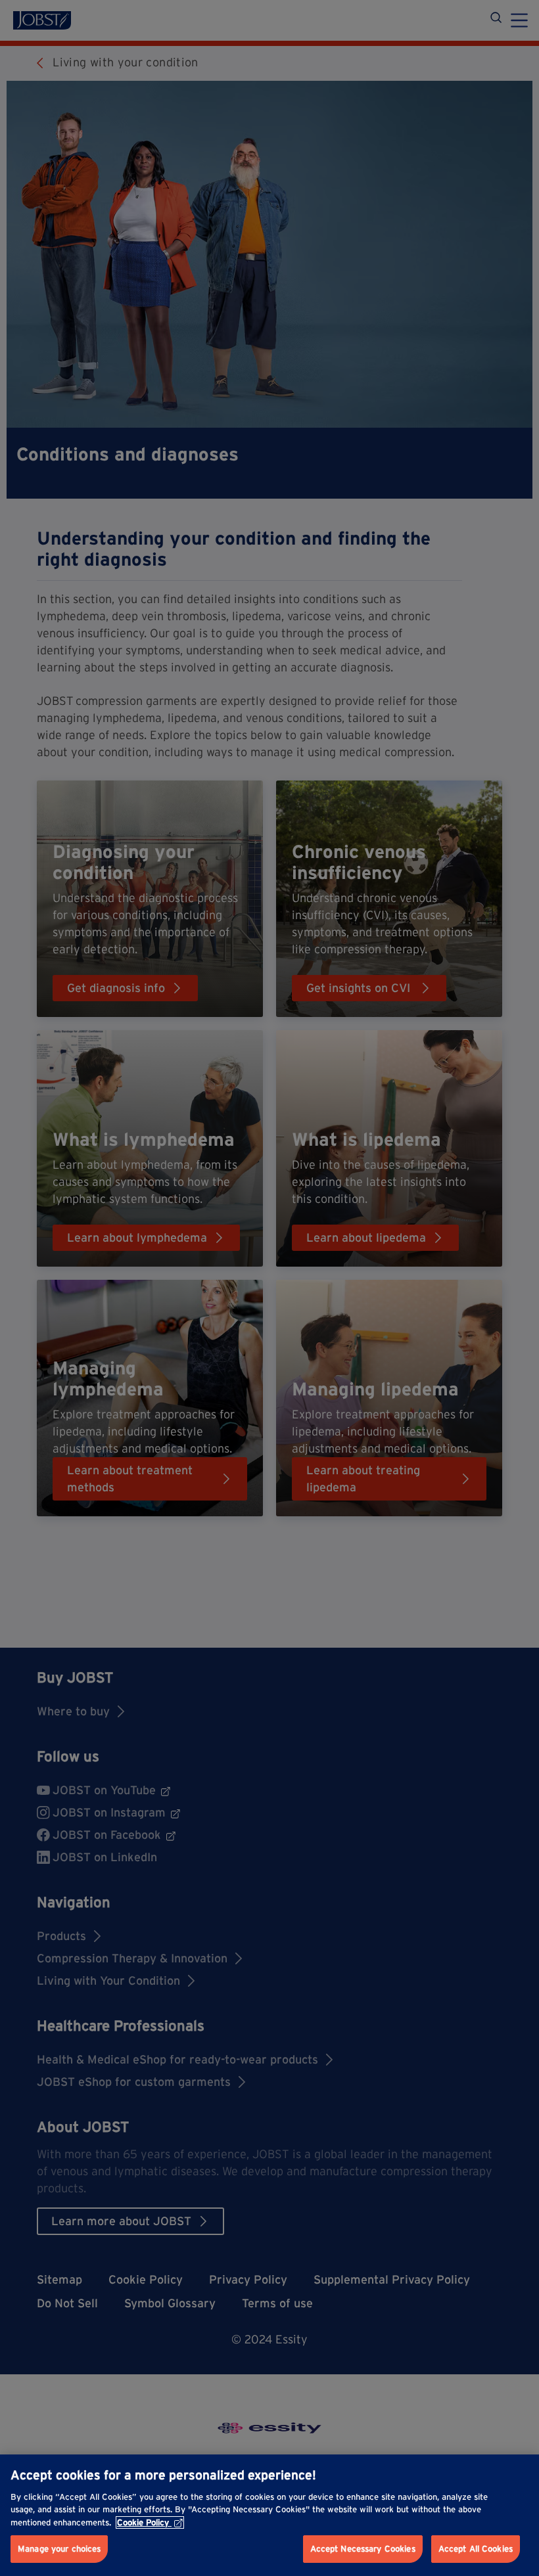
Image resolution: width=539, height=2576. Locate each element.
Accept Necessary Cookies (363, 2549)
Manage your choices (59, 2549)
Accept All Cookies (476, 2549)
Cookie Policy (143, 2522)
